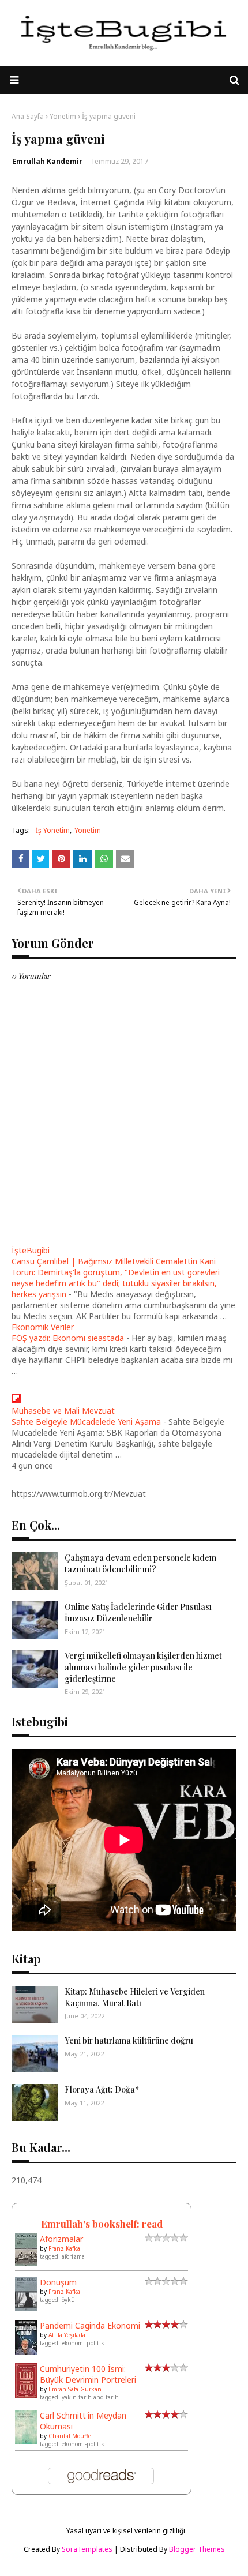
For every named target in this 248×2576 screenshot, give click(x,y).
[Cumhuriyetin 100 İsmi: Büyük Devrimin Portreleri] (26, 2395)
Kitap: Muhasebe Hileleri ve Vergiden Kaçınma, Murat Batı (135, 1997)
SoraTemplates (87, 2549)
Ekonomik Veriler (43, 1327)
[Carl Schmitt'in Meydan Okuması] (26, 2441)
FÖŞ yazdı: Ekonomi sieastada (68, 1338)
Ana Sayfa (28, 116)
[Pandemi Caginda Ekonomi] (26, 2352)
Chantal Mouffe (70, 2436)
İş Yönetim (53, 830)
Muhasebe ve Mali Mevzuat (63, 1411)
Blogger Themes (197, 2549)
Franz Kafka (64, 2248)
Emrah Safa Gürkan (75, 2389)
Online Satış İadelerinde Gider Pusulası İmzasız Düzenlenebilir (138, 1612)
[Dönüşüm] (26, 2307)
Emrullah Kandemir (47, 161)
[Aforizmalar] (26, 2263)
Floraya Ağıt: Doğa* (102, 2089)
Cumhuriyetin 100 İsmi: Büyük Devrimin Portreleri (88, 2374)
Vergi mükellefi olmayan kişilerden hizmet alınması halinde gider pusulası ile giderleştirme (143, 1667)
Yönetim (63, 116)
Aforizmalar (61, 2239)
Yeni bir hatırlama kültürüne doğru (129, 2040)
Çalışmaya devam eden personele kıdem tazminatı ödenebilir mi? (140, 1563)
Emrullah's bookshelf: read (102, 2224)
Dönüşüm (58, 2282)
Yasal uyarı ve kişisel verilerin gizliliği (126, 2531)
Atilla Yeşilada (67, 2335)
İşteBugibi (31, 1250)
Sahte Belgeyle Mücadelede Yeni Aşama (86, 1422)
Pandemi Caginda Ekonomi (90, 2325)
